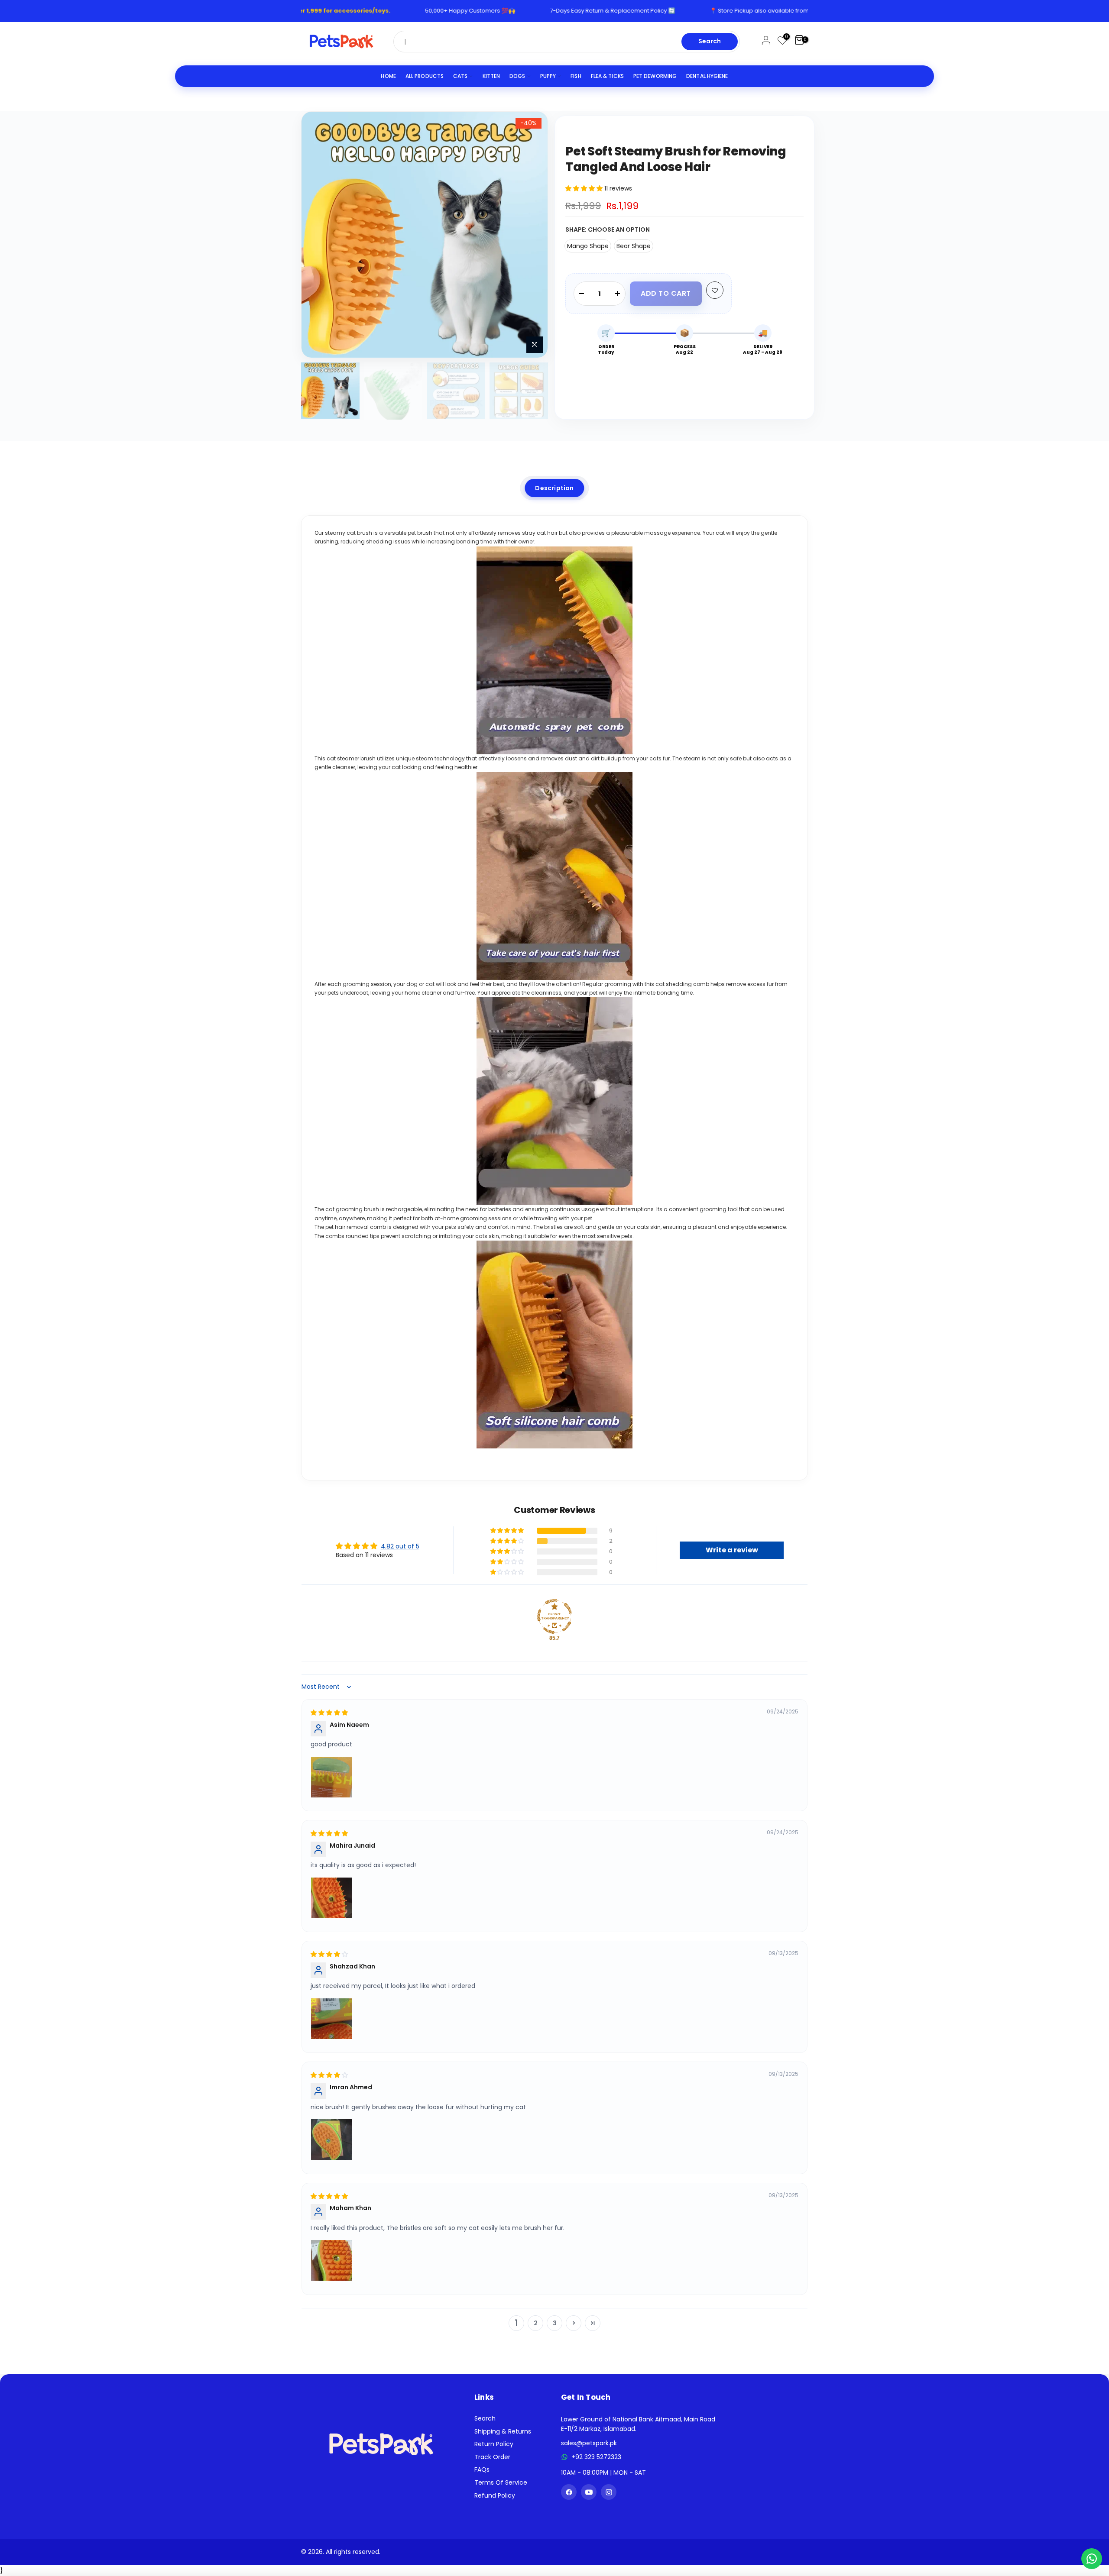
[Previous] (317, 235)
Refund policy (495, 2495)
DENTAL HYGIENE (707, 76)
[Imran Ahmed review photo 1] (331, 2140)
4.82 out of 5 (400, 1546)
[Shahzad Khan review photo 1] (331, 2019)
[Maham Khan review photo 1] (331, 2260)
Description (554, 488)
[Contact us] (1092, 2559)
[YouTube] (589, 2492)
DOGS (517, 76)
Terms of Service (501, 2482)
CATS (460, 76)
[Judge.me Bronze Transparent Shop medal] (554, 1616)
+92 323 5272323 (596, 2457)
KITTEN (491, 76)
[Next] (532, 235)
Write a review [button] (732, 1550)
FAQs (482, 2469)
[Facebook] (569, 2492)
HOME (388, 76)
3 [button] (555, 2323)
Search (710, 41)
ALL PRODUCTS (425, 76)
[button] (585, 188)
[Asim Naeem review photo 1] (331, 1777)
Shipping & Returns (503, 2431)
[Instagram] (609, 2492)
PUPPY (548, 76)
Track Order (492, 2457)
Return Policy (494, 2444)
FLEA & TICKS (607, 76)
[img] (329, 1713)
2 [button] (536, 2323)
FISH (576, 76)
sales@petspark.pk (589, 2443)
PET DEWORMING (655, 76)
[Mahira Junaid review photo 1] (331, 1898)
